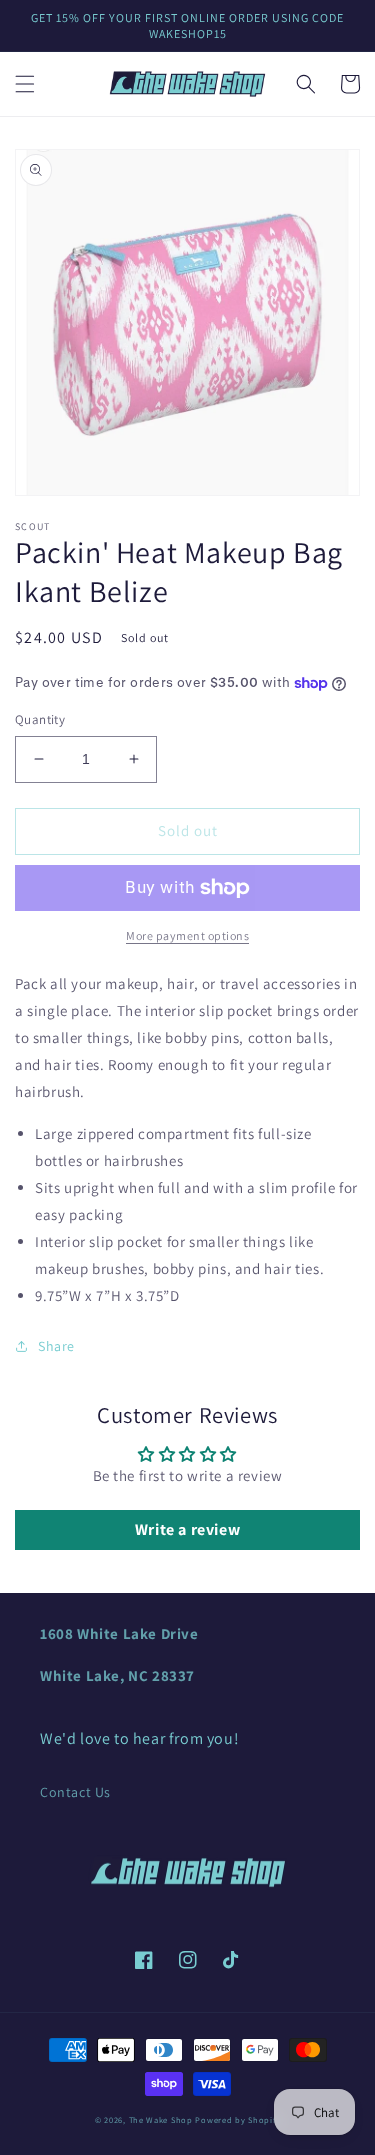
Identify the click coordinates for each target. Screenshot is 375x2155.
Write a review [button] (187, 1529)
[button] (25, 84)
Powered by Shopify (237, 2119)
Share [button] (56, 1346)
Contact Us (75, 1792)
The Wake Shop (161, 2119)
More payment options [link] (187, 935)
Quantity (40, 719)
